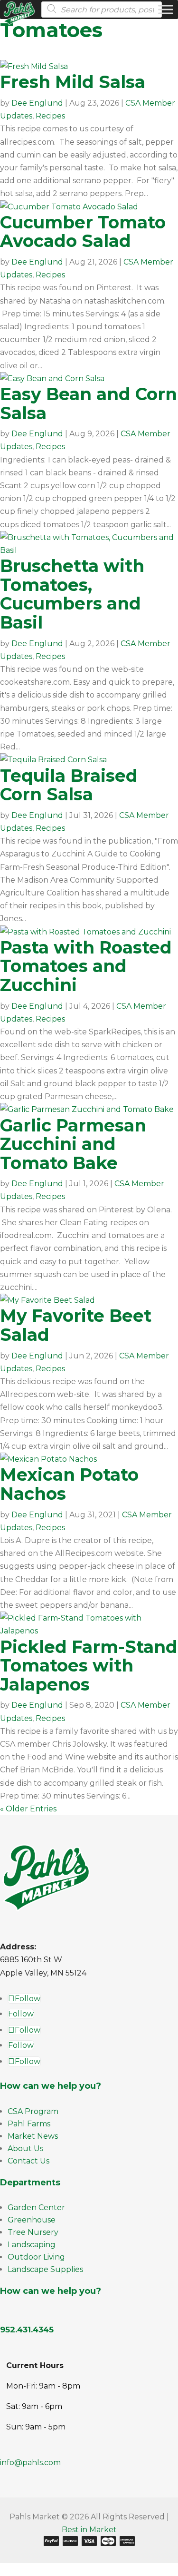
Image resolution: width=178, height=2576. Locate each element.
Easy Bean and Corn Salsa (89, 403)
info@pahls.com (30, 2463)
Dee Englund (37, 103)
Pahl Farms (29, 2124)
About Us (25, 2148)
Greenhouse (32, 2220)
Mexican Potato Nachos (69, 1484)
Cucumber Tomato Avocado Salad (83, 232)
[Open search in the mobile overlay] (106, 10)
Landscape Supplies (45, 2269)
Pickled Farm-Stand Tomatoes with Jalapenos (89, 1666)
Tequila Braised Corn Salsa (69, 785)
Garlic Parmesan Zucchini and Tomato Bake (73, 1144)
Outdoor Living (36, 2257)
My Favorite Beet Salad (76, 1325)
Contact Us (28, 2161)
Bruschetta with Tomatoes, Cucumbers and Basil (72, 594)
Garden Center (36, 2207)
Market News (33, 2136)
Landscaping (32, 2245)
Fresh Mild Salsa (73, 82)
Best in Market (89, 2530)
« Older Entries (28, 1809)
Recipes (50, 116)
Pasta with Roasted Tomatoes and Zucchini (86, 966)
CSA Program (33, 2111)
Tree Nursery (33, 2232)
